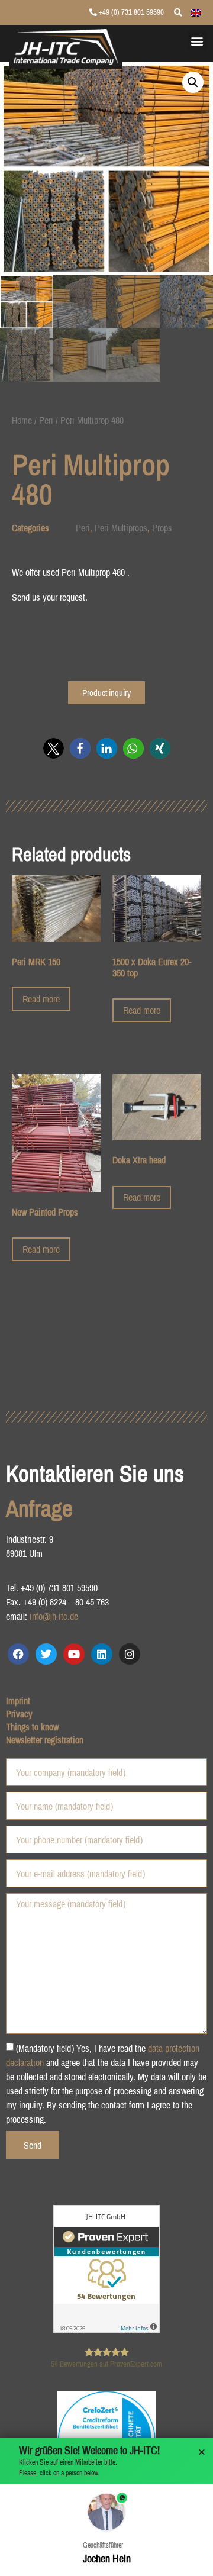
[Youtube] (74, 1654)
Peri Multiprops (121, 528)
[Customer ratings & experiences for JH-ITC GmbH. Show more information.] (106, 2329)
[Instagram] (130, 1654)
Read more (41, 999)
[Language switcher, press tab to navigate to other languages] (196, 12)
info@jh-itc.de (54, 1616)
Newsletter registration (45, 1740)
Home (22, 420)
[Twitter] (46, 1654)
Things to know (32, 1727)
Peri (46, 420)
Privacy (19, 1714)
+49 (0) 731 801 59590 (130, 12)
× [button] (202, 2452)
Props (162, 528)
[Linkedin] (102, 1654)
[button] (197, 41)
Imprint (18, 1701)
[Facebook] (18, 1654)
